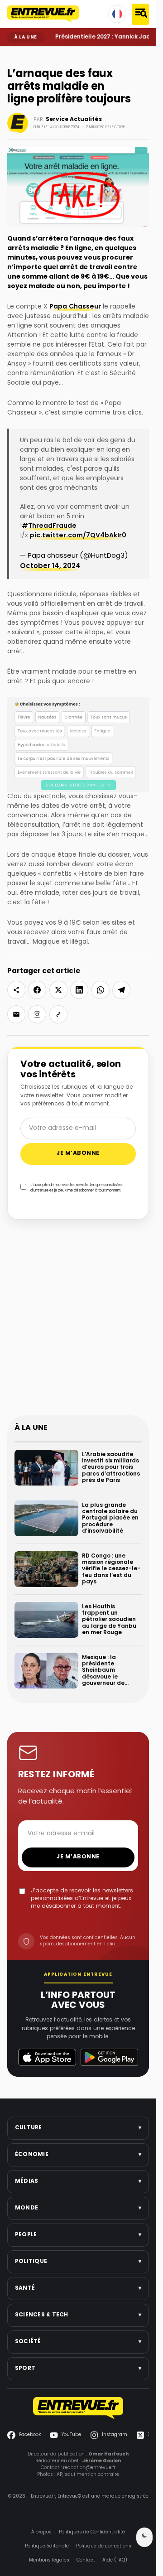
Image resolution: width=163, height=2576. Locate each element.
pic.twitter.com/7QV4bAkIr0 (78, 536)
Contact (86, 2560)
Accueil (14, 53)
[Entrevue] (43, 14)
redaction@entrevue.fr (89, 2467)
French (117, 14)
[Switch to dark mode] (144, 2537)
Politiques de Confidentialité (92, 2532)
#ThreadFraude (49, 526)
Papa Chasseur (75, 307)
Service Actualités (74, 120)
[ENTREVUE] (78, 2408)
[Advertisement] (81, 1323)
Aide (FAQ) (115, 2560)
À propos (41, 2532)
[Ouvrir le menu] (140, 14)
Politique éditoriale (47, 2546)
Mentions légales (49, 2560)
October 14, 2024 (50, 567)
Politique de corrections (104, 2546)
